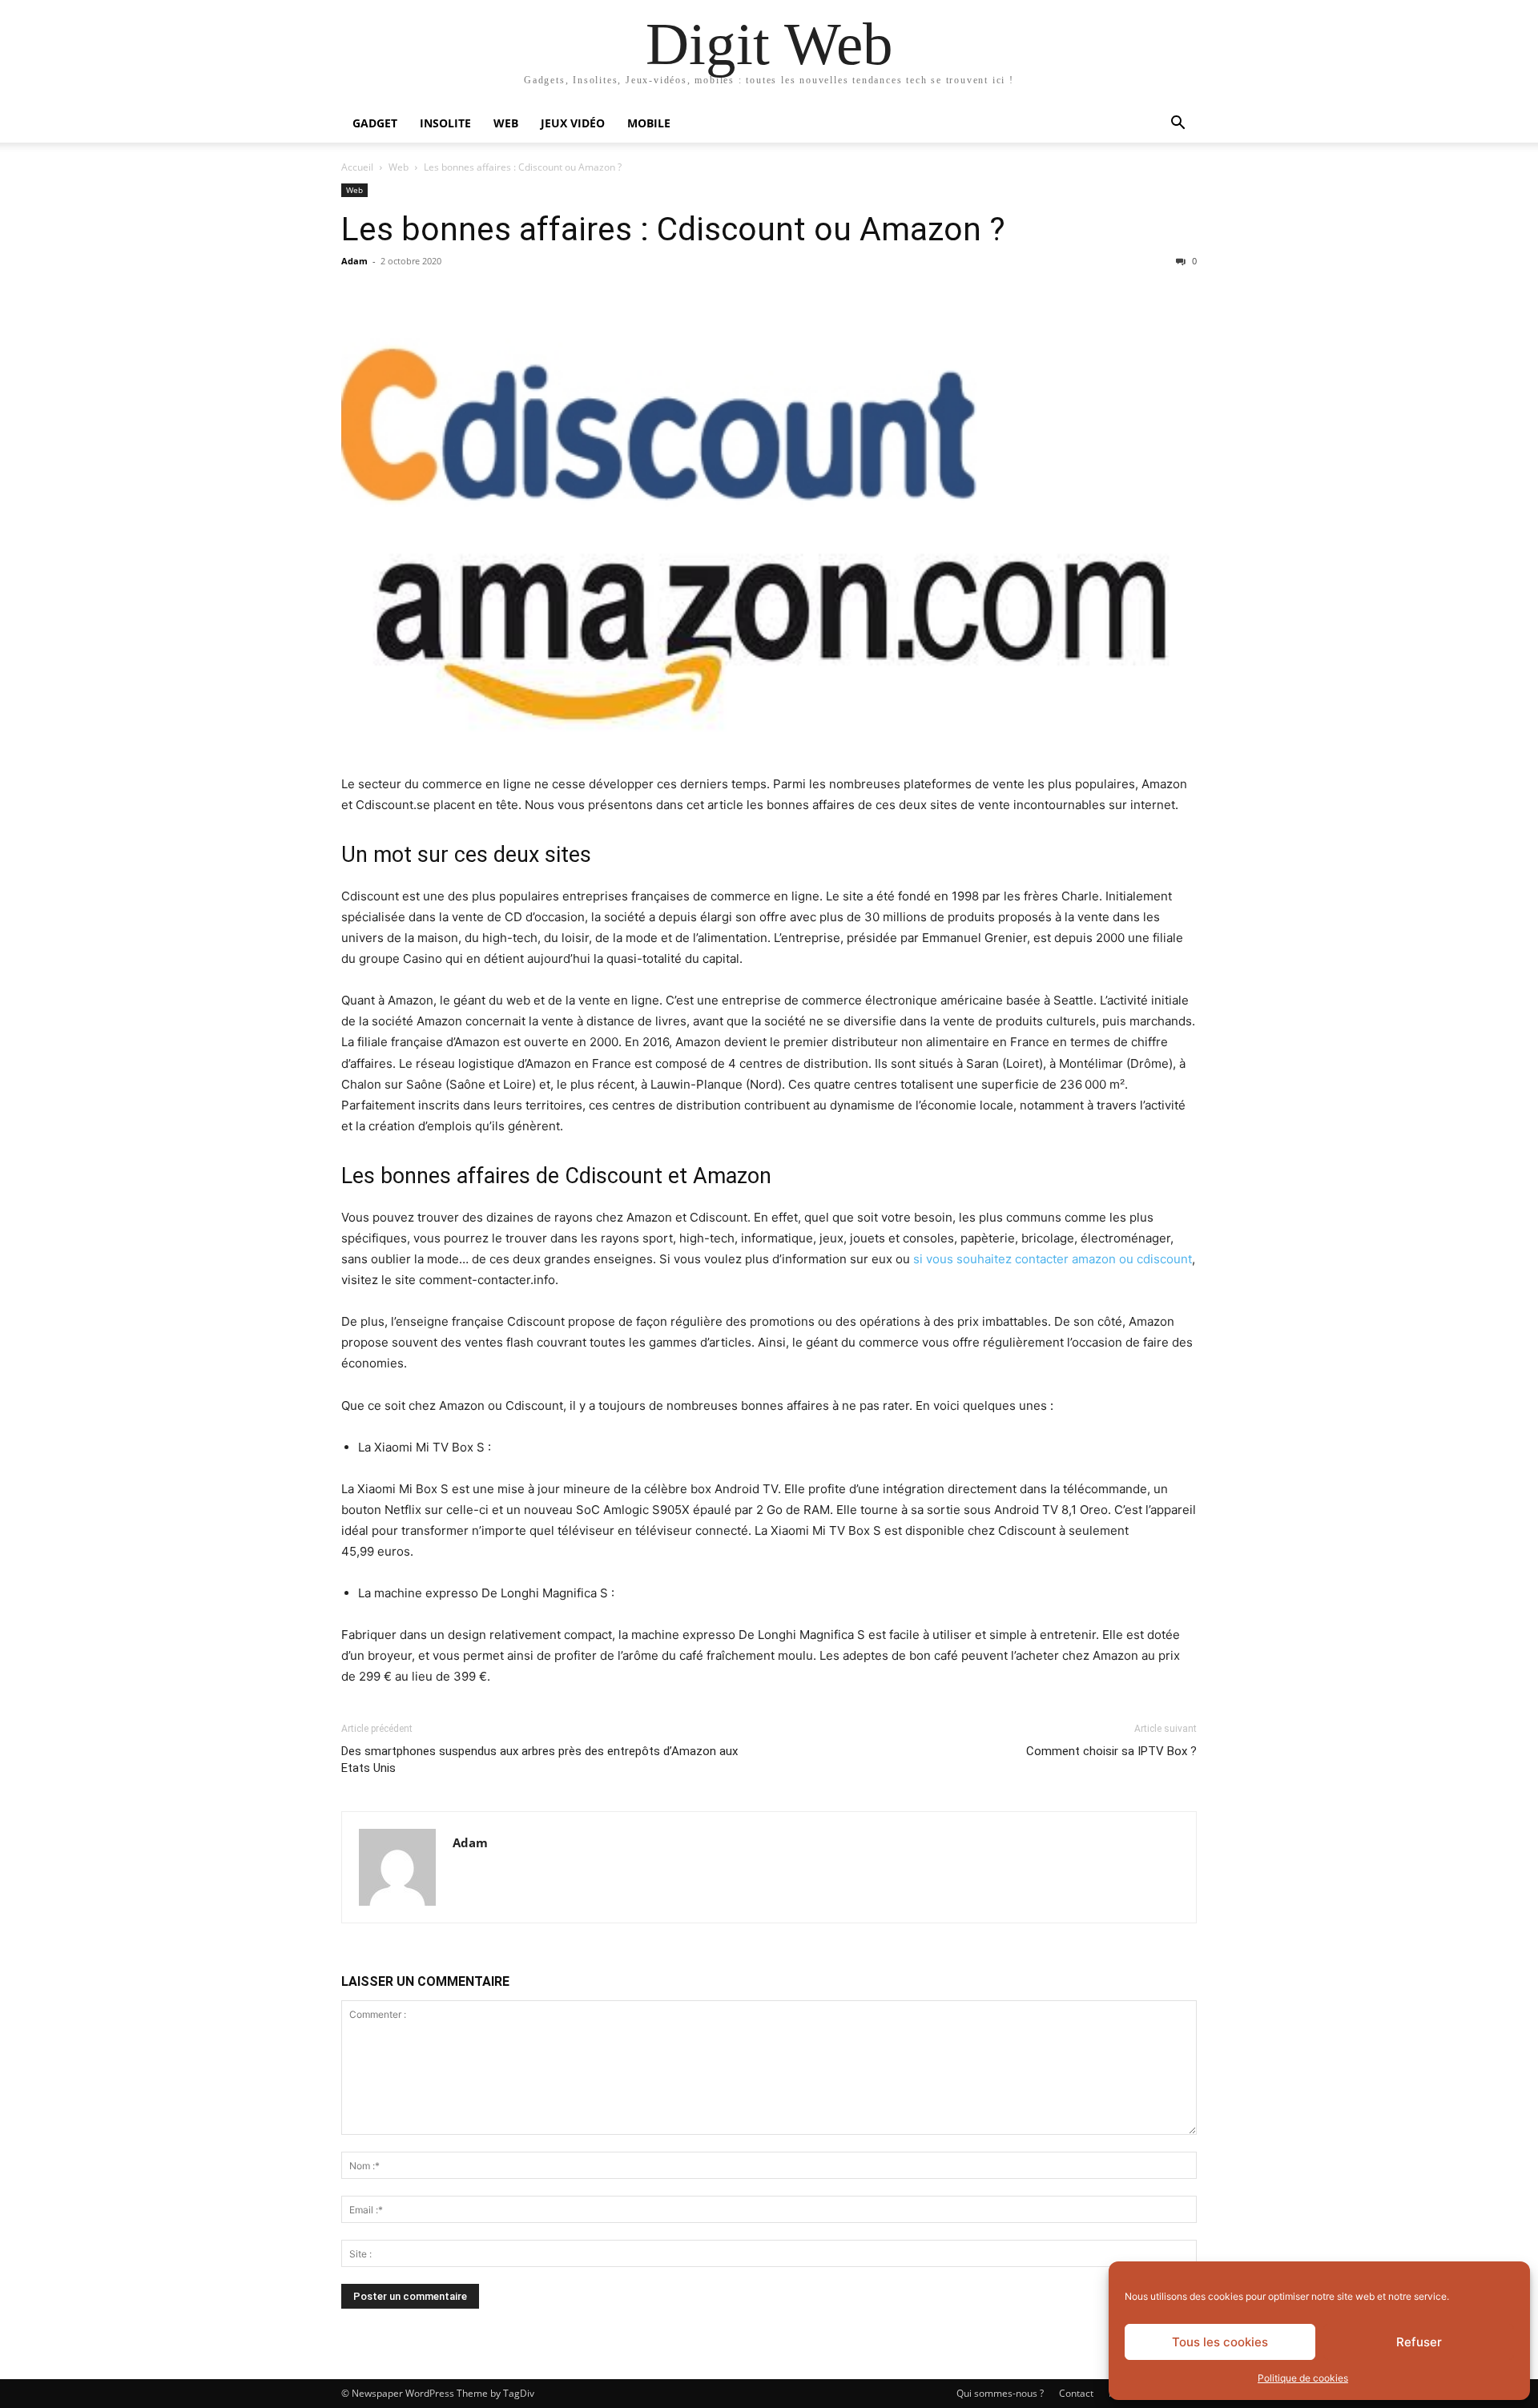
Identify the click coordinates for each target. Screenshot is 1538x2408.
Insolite (445, 123)
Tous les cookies (1220, 2342)
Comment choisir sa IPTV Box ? (1111, 1751)
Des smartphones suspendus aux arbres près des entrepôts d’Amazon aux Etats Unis (540, 1760)
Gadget (375, 123)
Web (506, 123)
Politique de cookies (1303, 2378)
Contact (1076, 2393)
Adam (354, 261)
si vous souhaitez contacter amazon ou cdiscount (1053, 1259)
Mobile (649, 123)
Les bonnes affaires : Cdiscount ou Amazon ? (673, 229)
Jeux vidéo (573, 123)
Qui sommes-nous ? (1000, 2393)
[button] (1178, 125)
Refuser (1419, 2342)
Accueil (357, 167)
